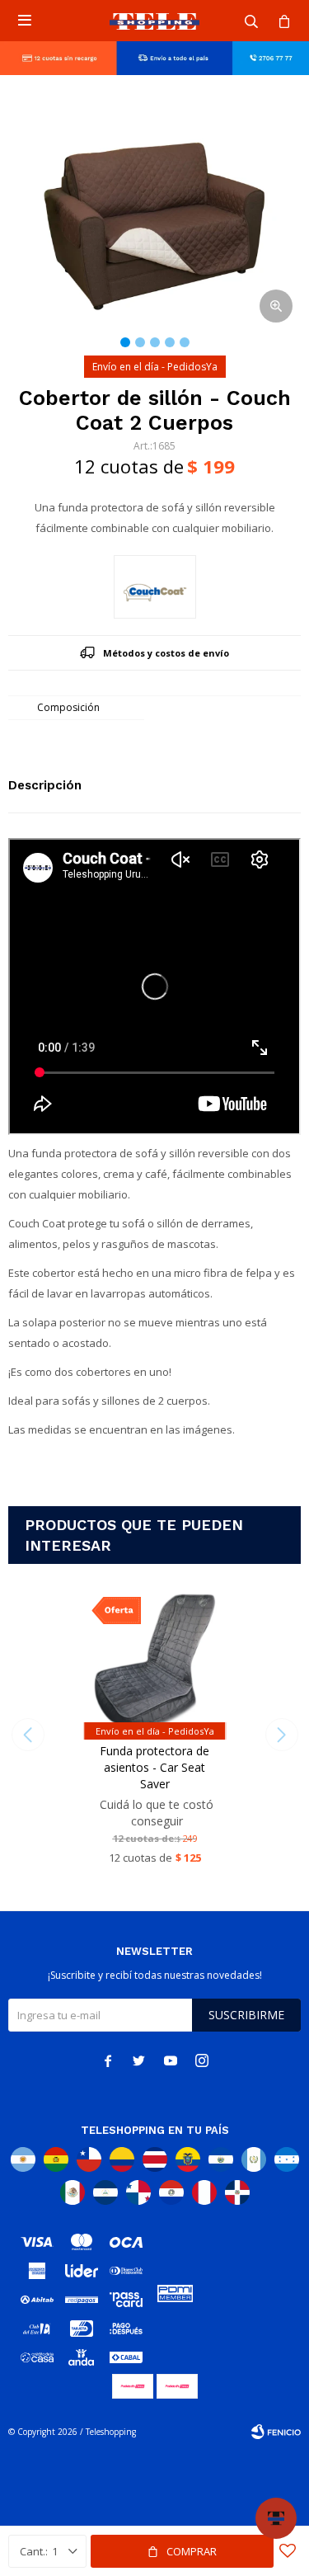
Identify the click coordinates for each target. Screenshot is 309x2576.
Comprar (192, 2551)
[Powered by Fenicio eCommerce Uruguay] (276, 2432)
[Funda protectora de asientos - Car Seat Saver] (154, 1660)
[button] (251, 21)
